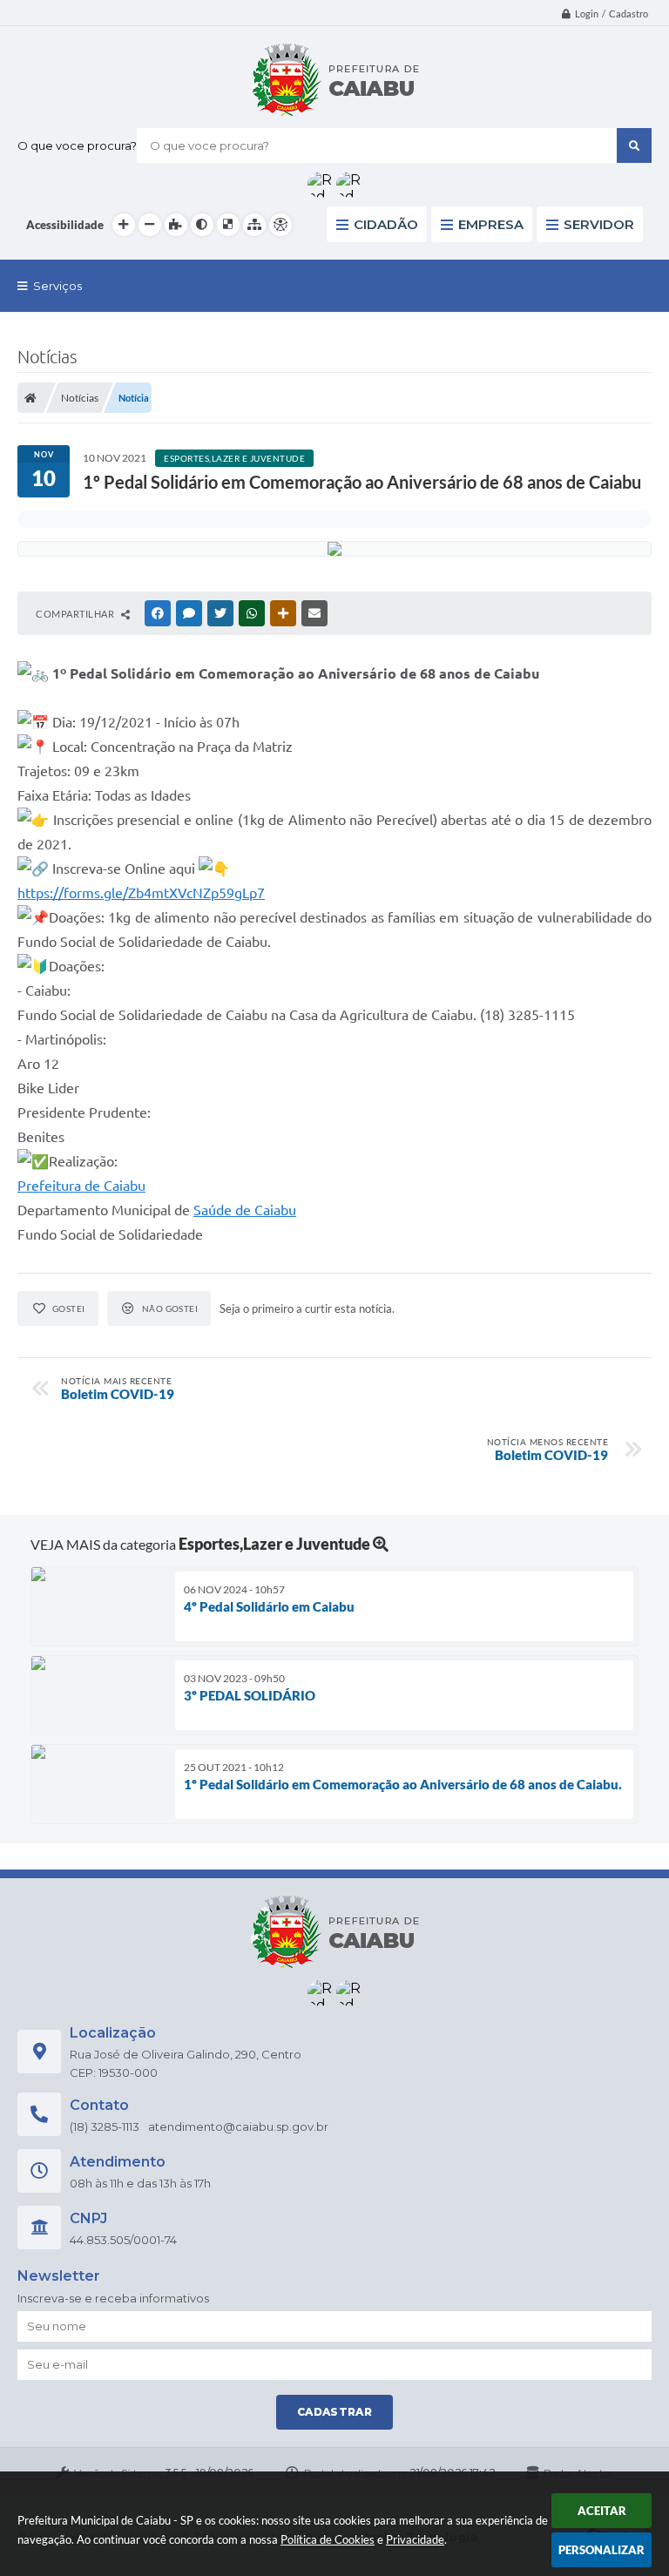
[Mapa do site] (254, 225)
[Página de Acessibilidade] (280, 225)
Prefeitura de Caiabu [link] (81, 1186)
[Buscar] (634, 145)
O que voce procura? (77, 145)
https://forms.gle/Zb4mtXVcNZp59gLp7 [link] (141, 893)
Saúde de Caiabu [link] (245, 1210)
